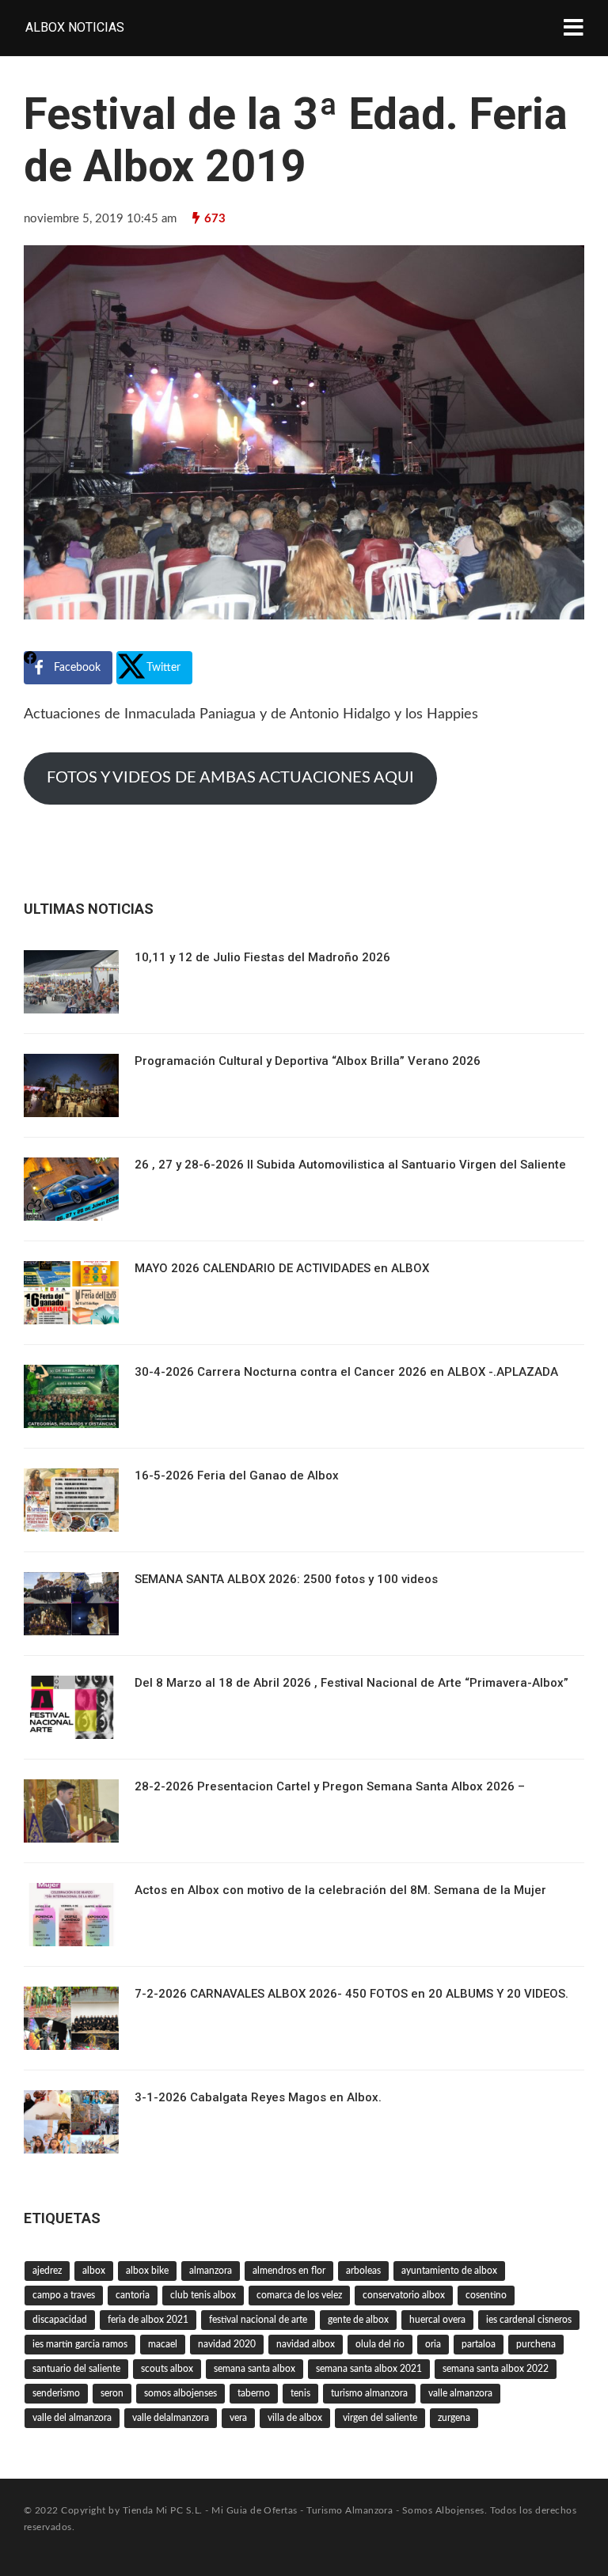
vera (238, 2418)
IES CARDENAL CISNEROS (529, 2320)
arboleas (363, 2271)
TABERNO (254, 2393)
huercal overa (437, 2320)
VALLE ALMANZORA (460, 2393)
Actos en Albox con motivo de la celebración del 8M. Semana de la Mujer (340, 1890)
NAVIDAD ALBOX (306, 2344)
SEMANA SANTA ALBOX (255, 2369)
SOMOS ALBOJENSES (180, 2393)
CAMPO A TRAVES (64, 2295)
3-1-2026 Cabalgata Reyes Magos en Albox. (258, 2097)
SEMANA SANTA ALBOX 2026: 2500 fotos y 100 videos (286, 1579)
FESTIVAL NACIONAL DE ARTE (258, 2320)
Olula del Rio (380, 2344)
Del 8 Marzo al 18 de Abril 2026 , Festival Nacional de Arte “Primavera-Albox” (351, 1683)
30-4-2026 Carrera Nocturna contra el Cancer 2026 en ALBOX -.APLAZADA (346, 1372)
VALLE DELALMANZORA (171, 2418)
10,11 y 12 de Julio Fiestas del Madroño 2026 (262, 957)
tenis (300, 2393)
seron (112, 2393)
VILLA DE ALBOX (295, 2418)
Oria (433, 2344)
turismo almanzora (369, 2393)
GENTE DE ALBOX (358, 2320)
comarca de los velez (299, 2295)
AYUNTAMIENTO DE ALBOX (449, 2271)
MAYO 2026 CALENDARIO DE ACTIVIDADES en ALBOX (282, 1268)
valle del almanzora (72, 2418)
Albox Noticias (75, 27)
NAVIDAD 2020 (227, 2344)
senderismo (56, 2393)
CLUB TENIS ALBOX (203, 2295)
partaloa (479, 2344)
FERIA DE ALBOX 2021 (148, 2320)
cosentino (486, 2295)
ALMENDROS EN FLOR (289, 2271)
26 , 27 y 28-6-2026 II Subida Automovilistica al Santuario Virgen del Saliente (350, 1165)
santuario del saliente (76, 2369)
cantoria (133, 2295)
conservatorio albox (404, 2295)
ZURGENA (454, 2418)
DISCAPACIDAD (60, 2320)
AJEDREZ (47, 2271)
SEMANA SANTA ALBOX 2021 (369, 2369)
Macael (163, 2344)
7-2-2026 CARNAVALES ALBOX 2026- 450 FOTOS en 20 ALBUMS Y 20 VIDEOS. (351, 1994)
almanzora (211, 2271)
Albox (94, 2271)
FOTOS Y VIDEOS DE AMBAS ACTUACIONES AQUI (230, 778)
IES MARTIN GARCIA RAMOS (80, 2344)
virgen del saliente (380, 2418)
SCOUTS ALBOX (167, 2369)
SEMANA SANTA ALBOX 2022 (496, 2369)
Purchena (536, 2344)
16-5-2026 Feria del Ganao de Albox (237, 1476)
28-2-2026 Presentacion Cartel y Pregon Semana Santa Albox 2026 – (330, 1786)
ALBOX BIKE (147, 2271)
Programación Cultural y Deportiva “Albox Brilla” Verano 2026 (308, 1061)
